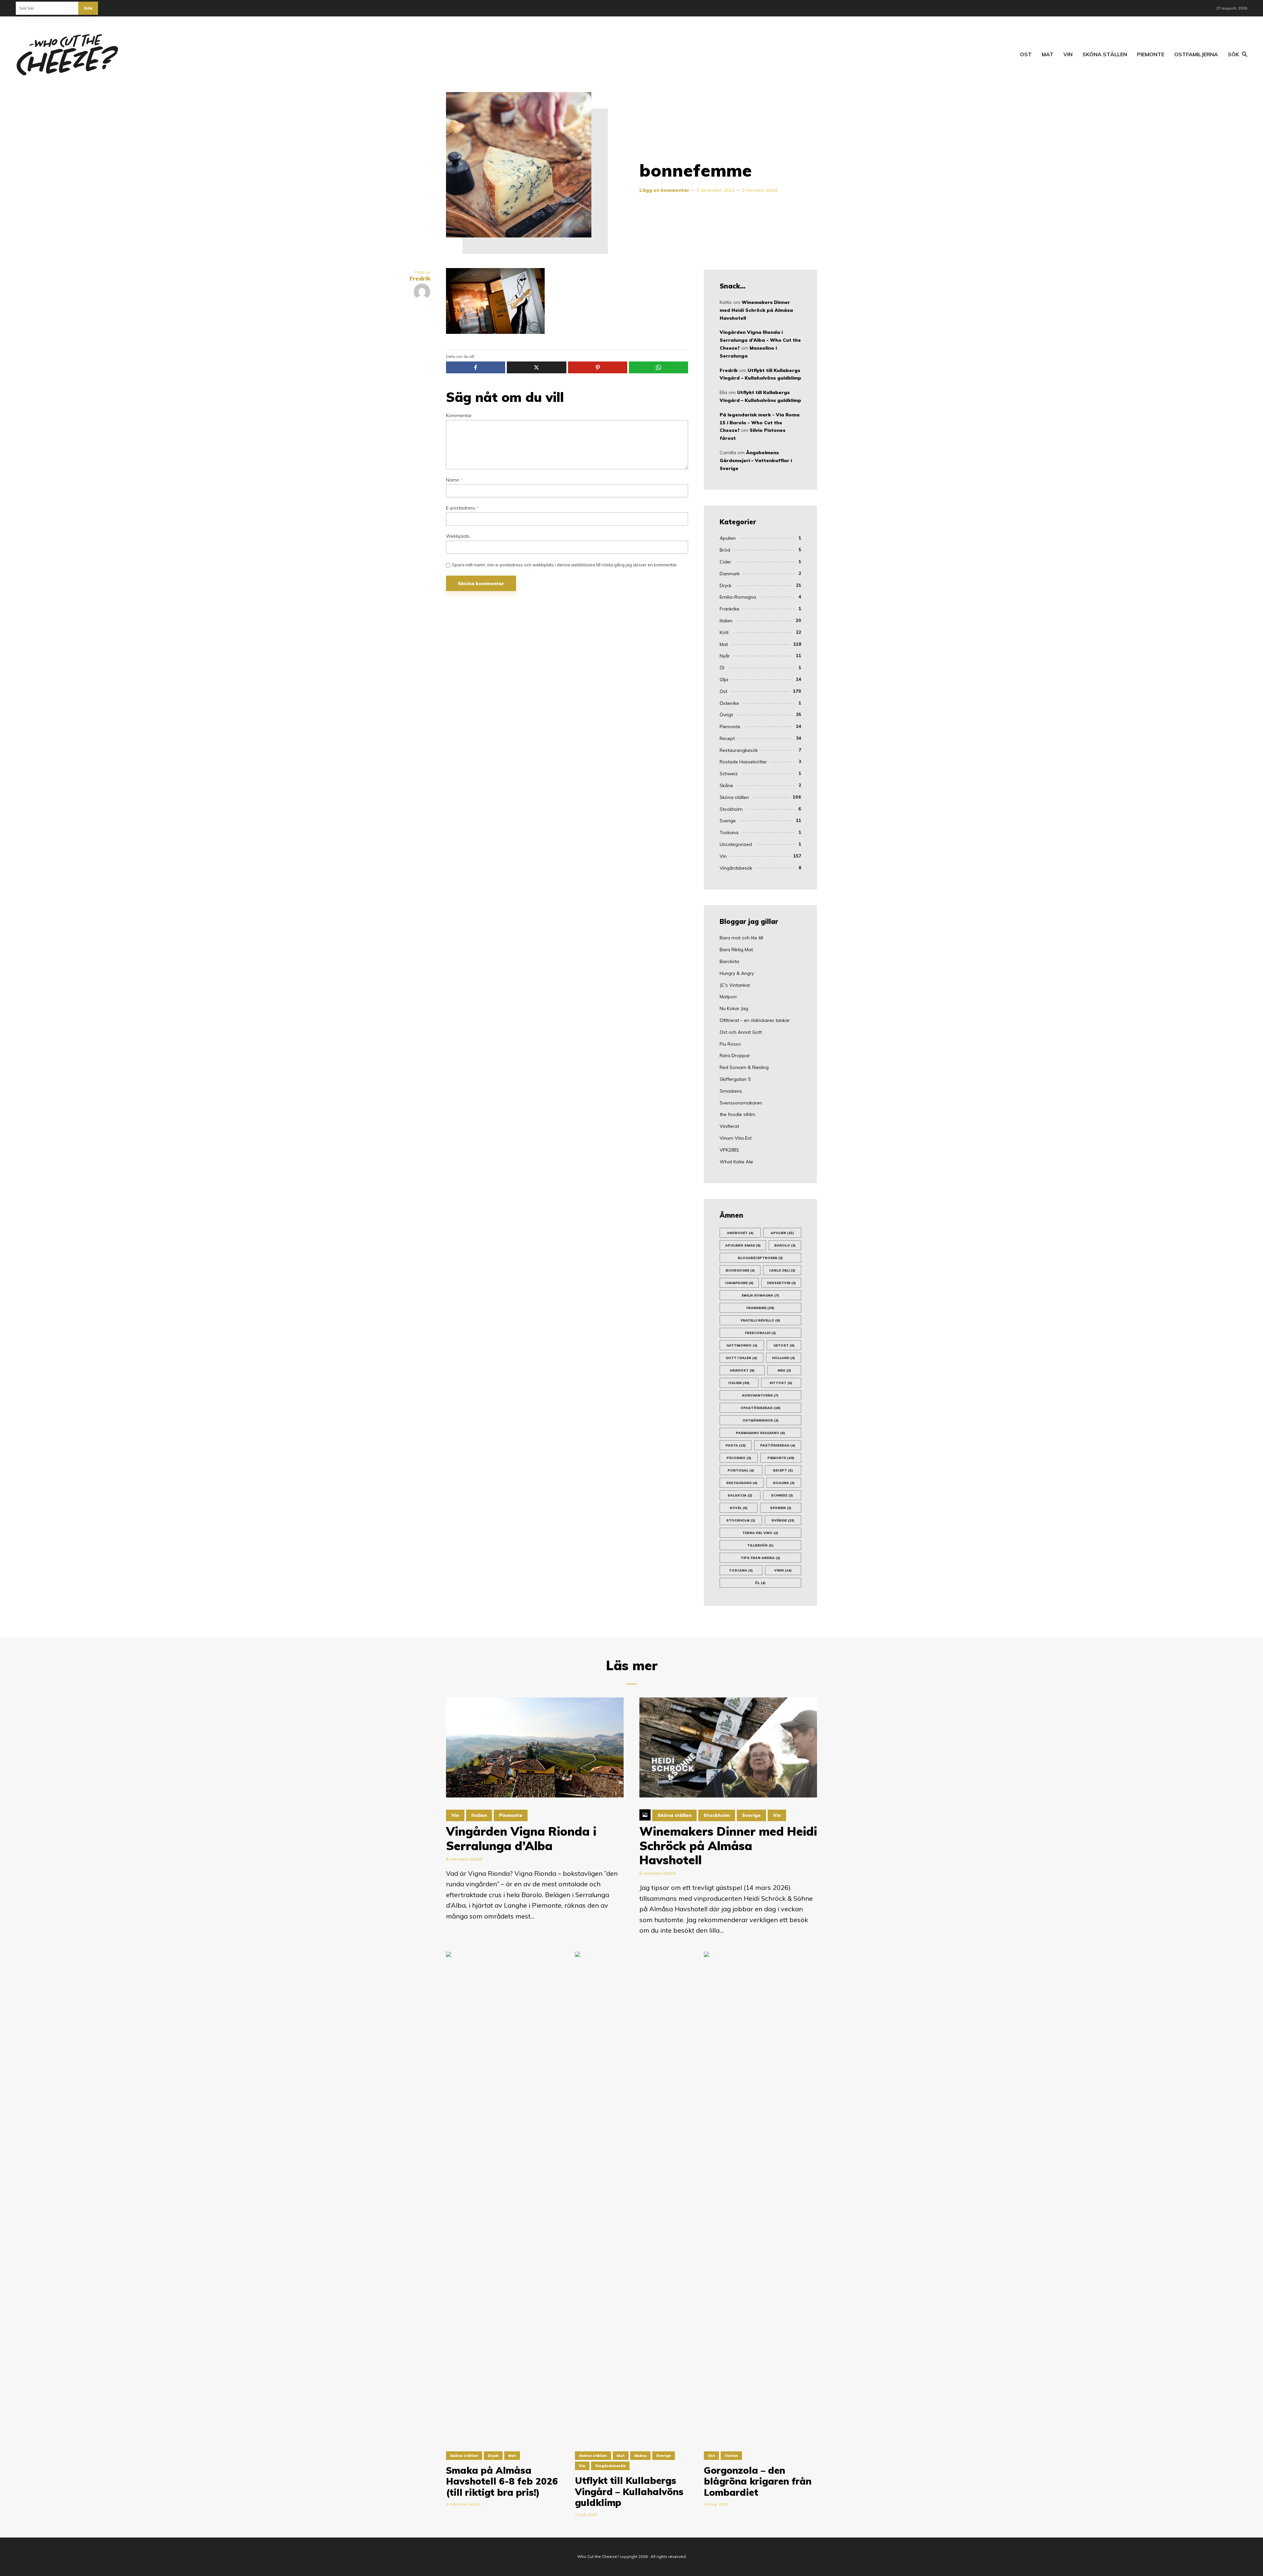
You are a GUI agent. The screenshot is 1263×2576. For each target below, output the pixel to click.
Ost (1026, 54)
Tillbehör (760, 1545)
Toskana (729, 832)
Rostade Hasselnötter (743, 762)
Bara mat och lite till (741, 938)
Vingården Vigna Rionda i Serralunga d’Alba (521, 1838)
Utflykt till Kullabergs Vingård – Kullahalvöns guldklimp (629, 2492)
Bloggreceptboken (760, 1258)
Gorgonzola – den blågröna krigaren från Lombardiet (758, 2481)
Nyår (725, 656)
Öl (722, 668)
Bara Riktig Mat (736, 950)
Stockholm (731, 809)
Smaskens (731, 1091)
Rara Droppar (735, 1055)
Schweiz (729, 774)
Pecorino (739, 1458)
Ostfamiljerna (1196, 54)
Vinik (783, 1570)
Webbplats (458, 536)
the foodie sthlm (737, 1114)
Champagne (739, 1283)
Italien (726, 621)
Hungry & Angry (737, 973)
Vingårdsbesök (736, 868)
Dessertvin (781, 1283)
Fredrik (729, 370)
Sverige (728, 821)
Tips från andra (760, 1558)
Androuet (740, 1233)
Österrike (729, 703)
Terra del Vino (760, 1533)
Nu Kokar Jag (734, 1008)
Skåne (726, 785)
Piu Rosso (730, 1044)
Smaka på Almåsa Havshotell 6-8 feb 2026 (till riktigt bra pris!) (502, 2481)
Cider (725, 562)
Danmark (730, 574)
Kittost (781, 1383)
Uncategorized (736, 844)
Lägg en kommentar (664, 190)
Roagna (784, 1483)
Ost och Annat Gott (741, 1032)
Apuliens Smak (743, 1245)
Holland (783, 1358)
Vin (1068, 54)
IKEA (784, 1370)
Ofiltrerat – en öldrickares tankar (755, 1020)
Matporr (728, 997)
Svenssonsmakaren (741, 1103)
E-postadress (462, 508)
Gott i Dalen (741, 1358)
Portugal (741, 1470)
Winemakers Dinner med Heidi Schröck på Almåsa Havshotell (756, 310)
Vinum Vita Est (736, 1138)
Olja (724, 680)
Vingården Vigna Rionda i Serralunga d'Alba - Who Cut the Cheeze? (760, 340)
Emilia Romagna (760, 1295)
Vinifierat (729, 1126)
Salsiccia (740, 1495)
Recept (727, 738)
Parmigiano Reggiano (760, 1433)
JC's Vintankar (735, 985)
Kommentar (459, 416)
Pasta (736, 1445)
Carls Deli (782, 1270)
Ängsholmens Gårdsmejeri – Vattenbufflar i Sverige (756, 460)
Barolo (785, 1245)
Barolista (729, 961)
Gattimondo (742, 1345)
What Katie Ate (736, 1162)
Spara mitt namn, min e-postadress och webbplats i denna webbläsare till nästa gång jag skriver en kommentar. (565, 565)
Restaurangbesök (739, 750)
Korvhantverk (760, 1395)
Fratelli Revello (760, 1320)
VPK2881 (729, 1150)
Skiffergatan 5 (735, 1079)
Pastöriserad (778, 1445)
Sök (88, 8)
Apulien (728, 538)
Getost (784, 1345)
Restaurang (742, 1483)
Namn (454, 480)
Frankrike (730, 609)
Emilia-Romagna (738, 597)
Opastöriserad (760, 1408)
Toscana (741, 1570)
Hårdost (742, 1370)
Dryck (726, 585)
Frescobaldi (760, 1333)
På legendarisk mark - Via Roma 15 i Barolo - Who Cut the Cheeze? (760, 423)
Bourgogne (740, 1270)
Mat (1048, 54)
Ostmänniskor (760, 1420)
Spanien (781, 1508)
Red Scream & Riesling (744, 1067)
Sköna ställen (1105, 54)
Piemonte (1151, 54)
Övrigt (726, 715)
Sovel (739, 1508)
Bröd (725, 550)
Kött (724, 632)
